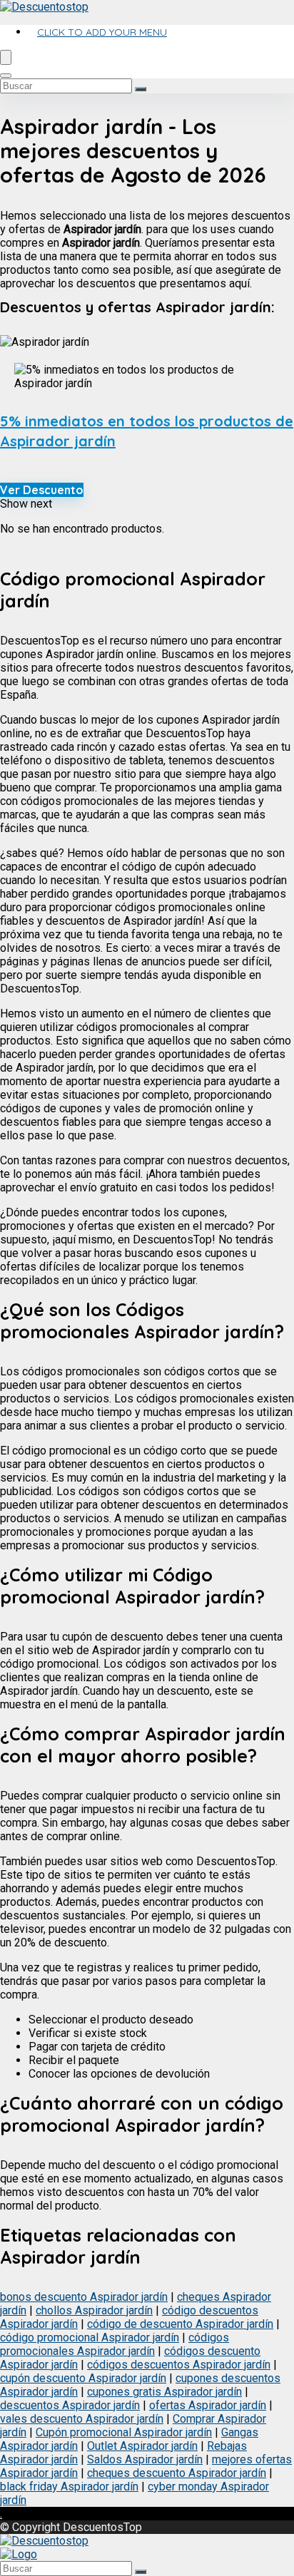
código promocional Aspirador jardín (90, 2338)
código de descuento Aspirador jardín (180, 2324)
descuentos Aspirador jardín (70, 2405)
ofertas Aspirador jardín (208, 2405)
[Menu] (6, 57)
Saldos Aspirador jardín (145, 2459)
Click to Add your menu (102, 32)
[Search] (6, 76)
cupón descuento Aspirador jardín (83, 2378)
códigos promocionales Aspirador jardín (115, 2344)
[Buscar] (141, 89)
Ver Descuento (42, 490)
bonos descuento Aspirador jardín (84, 2297)
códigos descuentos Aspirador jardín (179, 2365)
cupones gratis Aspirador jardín (164, 2392)
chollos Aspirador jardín (94, 2310)
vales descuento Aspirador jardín (82, 2419)
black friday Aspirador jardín (69, 2487)
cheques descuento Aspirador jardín (177, 2473)
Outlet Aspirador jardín (142, 2446)
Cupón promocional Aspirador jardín (124, 2432)
